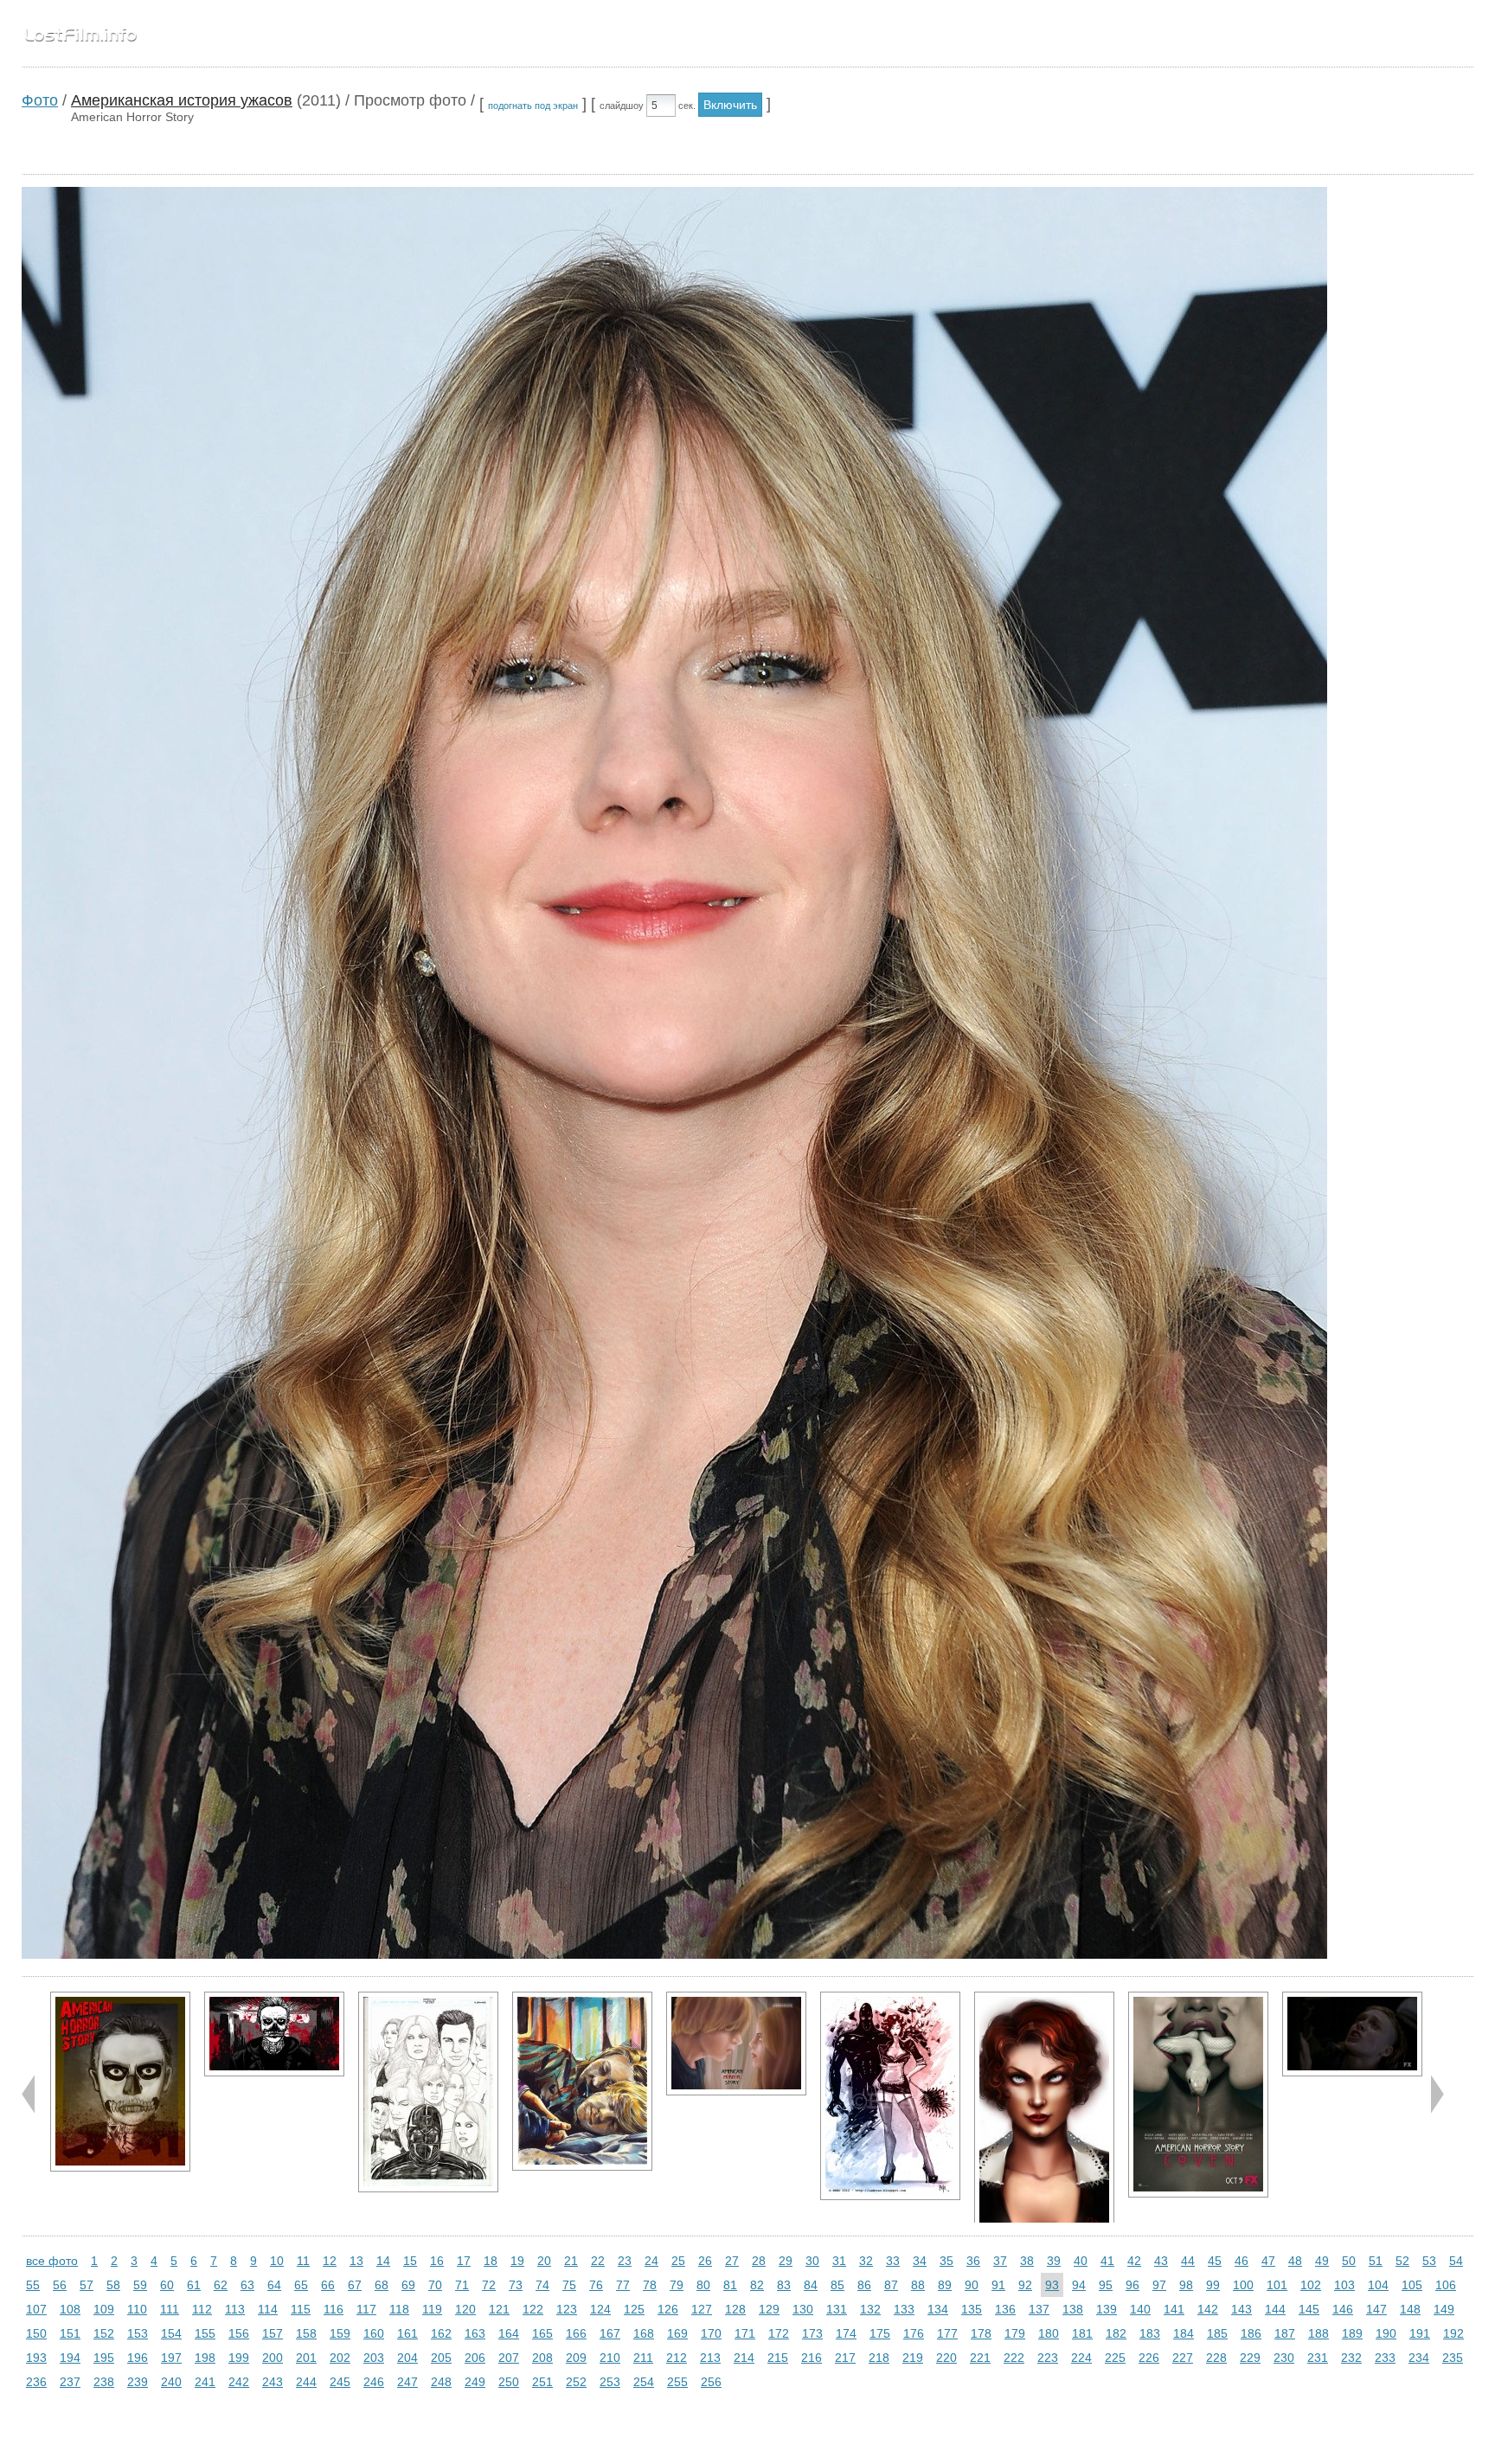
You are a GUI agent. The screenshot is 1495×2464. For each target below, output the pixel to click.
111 (170, 2309)
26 (705, 2261)
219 (913, 2358)
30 (812, 2261)
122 (533, 2309)
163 (475, 2333)
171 (745, 2333)
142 (1208, 2309)
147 (1376, 2309)
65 (301, 2285)
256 (711, 2382)
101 (1277, 2285)
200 (273, 2358)
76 (596, 2285)
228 (1216, 2358)
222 (1014, 2358)
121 (499, 2309)
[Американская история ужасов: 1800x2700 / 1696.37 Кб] (1198, 2095)
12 (330, 2261)
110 (137, 2309)
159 (340, 2333)
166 (576, 2333)
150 (36, 2333)
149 (1444, 2309)
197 (171, 2358)
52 (1402, 2261)
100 (1243, 2285)
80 (703, 2285)
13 (356, 2261)
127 (702, 2309)
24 (651, 2261)
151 (70, 2333)
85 (837, 2285)
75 (569, 2285)
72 (489, 2285)
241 (205, 2382)
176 (914, 2333)
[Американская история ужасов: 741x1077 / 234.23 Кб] (428, 2092)
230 (1284, 2358)
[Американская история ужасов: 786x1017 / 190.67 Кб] (120, 2082)
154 (171, 2333)
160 (374, 2333)
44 (1188, 2261)
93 (1052, 2285)
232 (1351, 2358)
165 (542, 2333)
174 (846, 2333)
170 (711, 2333)
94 (1079, 2285)
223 (1048, 2358)
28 (759, 2261)
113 (235, 2309)
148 (1410, 2309)
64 (274, 2285)
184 (1184, 2333)
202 (340, 2358)
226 (1149, 2358)
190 (1386, 2333)
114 (268, 2309)
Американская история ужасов (182, 100)
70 (435, 2285)
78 (650, 2285)
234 (1419, 2358)
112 (202, 2309)
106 (1446, 2285)
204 (407, 2358)
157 (273, 2333)
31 (839, 2261)
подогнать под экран (533, 106)
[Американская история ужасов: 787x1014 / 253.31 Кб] (582, 2081)
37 (1000, 2261)
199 (239, 2358)
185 (1217, 2333)
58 (113, 2285)
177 (947, 2333)
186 (1251, 2333)
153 (138, 2333)
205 (441, 2358)
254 (644, 2382)
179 (1015, 2333)
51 (1376, 2261)
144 (1275, 2309)
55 (33, 2285)
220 (946, 2358)
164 (509, 2333)
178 (981, 2333)
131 (837, 2309)
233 (1385, 2358)
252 (576, 2382)
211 (643, 2358)
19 (517, 2261)
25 (678, 2261)
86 (864, 2285)
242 (239, 2382)
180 (1049, 2333)
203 (374, 2358)
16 (437, 2261)
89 (945, 2285)
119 (432, 2309)
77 (623, 2285)
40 (1081, 2261)
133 (904, 2309)
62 (221, 2285)
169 (677, 2333)
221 (980, 2358)
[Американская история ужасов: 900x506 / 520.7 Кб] (274, 2034)
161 (407, 2333)
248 (441, 2382)
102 (1311, 2285)
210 (610, 2358)
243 (273, 2382)
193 (36, 2358)
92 (1025, 2285)
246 (374, 2382)
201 (306, 2358)
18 (491, 2261)
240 (171, 2382)
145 (1309, 2309)
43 (1161, 2261)
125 (634, 2309)
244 (306, 2382)
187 (1285, 2333)
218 (879, 2358)
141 (1174, 2309)
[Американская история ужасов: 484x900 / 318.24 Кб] (1044, 2118)
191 (1420, 2333)
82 (757, 2285)
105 (1412, 2285)
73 (516, 2285)
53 (1429, 2261)
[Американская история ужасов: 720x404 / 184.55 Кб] (1352, 2034)
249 (475, 2382)
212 (677, 2358)
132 (870, 2309)
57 (87, 2285)
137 (1039, 2309)
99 (1213, 2285)
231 (1318, 2358)
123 (567, 2309)
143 (1242, 2309)
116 (334, 2309)
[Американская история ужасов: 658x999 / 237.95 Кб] (890, 2096)
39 (1054, 2261)
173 (812, 2333)
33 (893, 2261)
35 (946, 2261)
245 (340, 2382)
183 (1150, 2333)
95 (1106, 2285)
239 (138, 2382)
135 (972, 2309)
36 (973, 2261)
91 (998, 2285)
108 (70, 2309)
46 (1242, 2261)
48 (1295, 2261)
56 (60, 2285)
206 (475, 2358)
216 (812, 2358)
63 (247, 2285)
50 (1349, 2261)
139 (1107, 2309)
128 (735, 2309)
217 (845, 2358)
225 (1115, 2358)
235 (1453, 2358)
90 (972, 2285)
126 (668, 2309)
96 (1132, 2285)
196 (138, 2358)
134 (938, 2309)
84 (811, 2285)
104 (1378, 2285)
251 (542, 2382)
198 (205, 2358)
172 (779, 2333)
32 (866, 2261)
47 (1268, 2261)
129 (769, 2309)
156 (239, 2333)
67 (355, 2285)
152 (104, 2333)
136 (1005, 2309)
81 (730, 2285)
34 (920, 2261)
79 (677, 2285)
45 (1215, 2261)
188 (1319, 2333)
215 (778, 2358)
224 (1081, 2358)
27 (732, 2261)
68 (382, 2285)
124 (600, 2309)
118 (399, 2309)
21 (571, 2261)
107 (36, 2309)
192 (1453, 2333)
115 (301, 2309)
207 (509, 2358)
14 (383, 2261)
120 (465, 2309)
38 (1027, 2261)
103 (1344, 2285)
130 (803, 2309)
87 (891, 2285)
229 (1250, 2358)
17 (464, 2261)
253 (610, 2382)
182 (1116, 2333)
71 (462, 2285)
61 (194, 2285)
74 (542, 2285)
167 (610, 2333)
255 (677, 2382)
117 (366, 2309)
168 (644, 2333)
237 (70, 2382)
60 (167, 2285)
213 (710, 2358)
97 (1159, 2285)
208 (542, 2358)
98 (1186, 2285)
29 (786, 2261)
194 (70, 2358)
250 (509, 2382)
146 (1343, 2309)
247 (407, 2382)
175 (880, 2333)
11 (303, 2261)
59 (140, 2285)
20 (544, 2261)
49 (1322, 2261)
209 (576, 2358)
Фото (40, 100)
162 (441, 2333)
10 (277, 2261)
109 (104, 2309)
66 (328, 2285)
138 (1073, 2309)
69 (408, 2285)
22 (598, 2261)
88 (918, 2285)
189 (1352, 2333)
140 (1140, 2309)
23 (625, 2261)
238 (104, 2382)
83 (784, 2285)
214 (744, 2358)
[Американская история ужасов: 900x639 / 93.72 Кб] (736, 2044)
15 (410, 2261)
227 (1183, 2358)
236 (36, 2382)
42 (1134, 2261)
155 (205, 2333)
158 (306, 2333)
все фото (52, 2261)
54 (1456, 2261)
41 (1107, 2261)
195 (104, 2358)
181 (1082, 2333)
